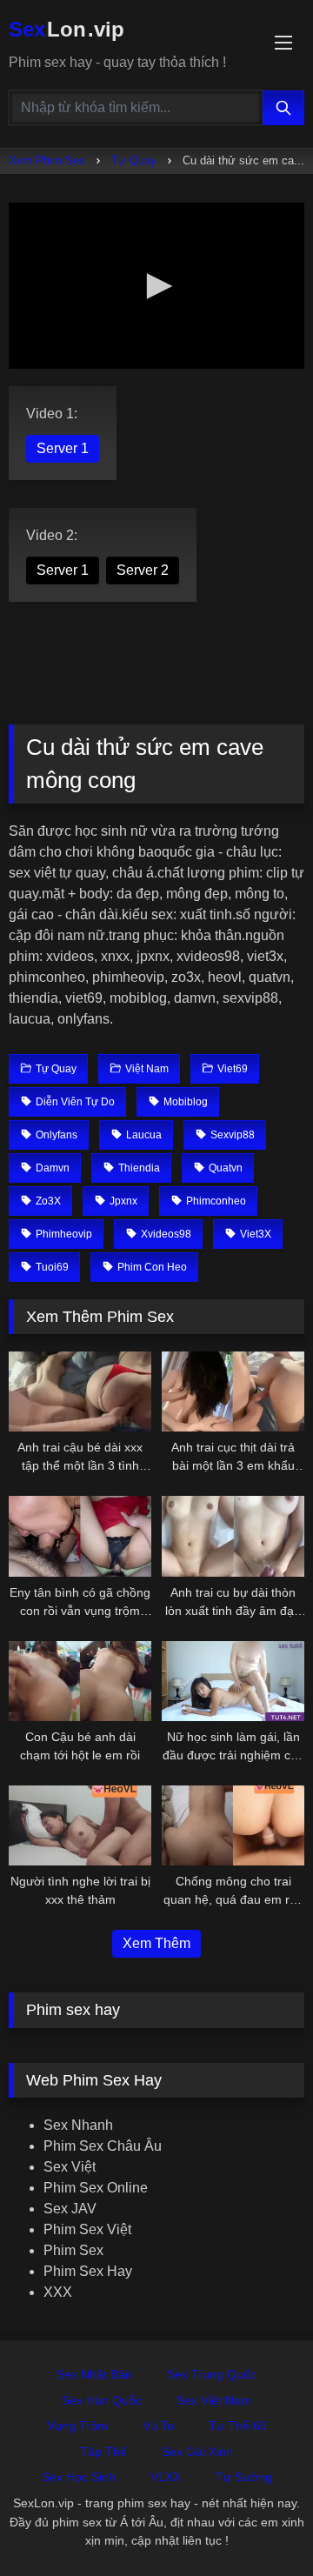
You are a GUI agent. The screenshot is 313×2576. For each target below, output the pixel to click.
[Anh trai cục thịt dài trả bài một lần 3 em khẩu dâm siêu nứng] (233, 1391)
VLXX (166, 2477)
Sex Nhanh (78, 2125)
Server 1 (63, 448)
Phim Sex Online (96, 2188)
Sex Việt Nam (214, 2400)
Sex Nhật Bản (94, 2374)
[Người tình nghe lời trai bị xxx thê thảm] (80, 1825)
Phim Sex (73, 2250)
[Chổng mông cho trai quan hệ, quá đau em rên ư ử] (233, 1825)
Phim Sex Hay (88, 2271)
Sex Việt (70, 2167)
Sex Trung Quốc (212, 2374)
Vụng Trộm (77, 2426)
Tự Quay (134, 160)
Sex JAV (70, 2209)
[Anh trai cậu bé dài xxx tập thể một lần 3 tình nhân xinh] (80, 1391)
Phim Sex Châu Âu (103, 2146)
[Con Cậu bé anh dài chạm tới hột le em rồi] (80, 1681)
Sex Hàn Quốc (102, 2400)
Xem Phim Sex (47, 160)
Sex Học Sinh (79, 2477)
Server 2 (143, 570)
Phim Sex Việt (87, 2229)
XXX (58, 2292)
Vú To (158, 2426)
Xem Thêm (156, 1943)
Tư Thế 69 (238, 2426)
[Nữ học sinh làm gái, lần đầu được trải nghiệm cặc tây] (233, 1681)
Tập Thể (103, 2452)
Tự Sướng (244, 2477)
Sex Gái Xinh (197, 2452)
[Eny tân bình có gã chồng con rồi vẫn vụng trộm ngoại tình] (80, 1536)
